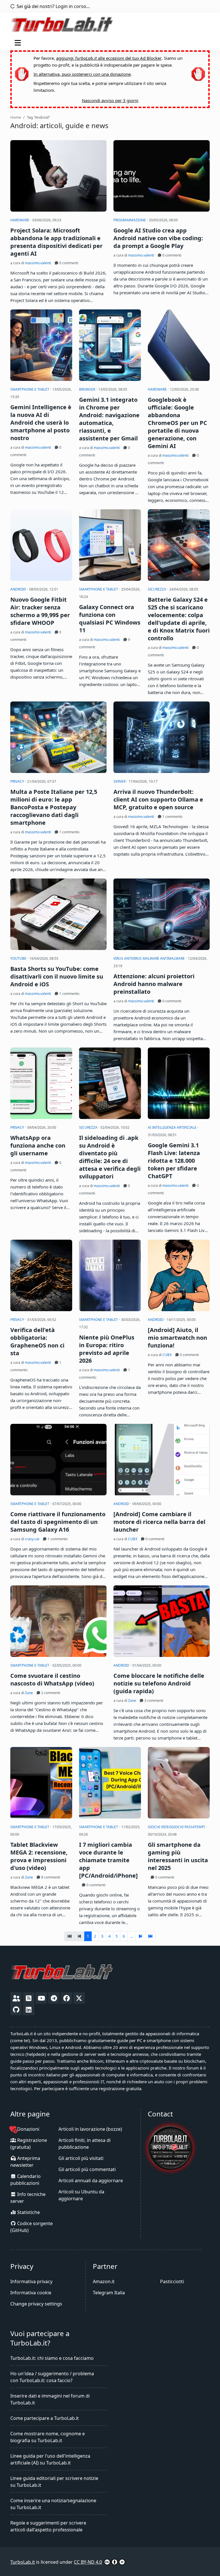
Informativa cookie (31, 2293)
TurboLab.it (23, 2562)
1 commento (69, 832)
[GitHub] (16, 2009)
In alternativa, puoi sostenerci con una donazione (82, 74)
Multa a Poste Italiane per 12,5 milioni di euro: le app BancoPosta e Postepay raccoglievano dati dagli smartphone (54, 807)
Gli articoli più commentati (87, 2169)
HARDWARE (20, 220)
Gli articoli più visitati (81, 2158)
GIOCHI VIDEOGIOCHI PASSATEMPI (177, 1827)
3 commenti (153, 1701)
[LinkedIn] (29, 2009)
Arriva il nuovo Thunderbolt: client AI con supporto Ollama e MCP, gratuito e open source (158, 799)
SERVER (120, 781)
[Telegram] (54, 1998)
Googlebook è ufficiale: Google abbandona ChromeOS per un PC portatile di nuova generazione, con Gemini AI (177, 423)
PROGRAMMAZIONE (130, 220)
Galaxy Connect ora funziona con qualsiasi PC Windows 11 (110, 619)
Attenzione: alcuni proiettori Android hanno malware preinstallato (154, 984)
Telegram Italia (109, 2293)
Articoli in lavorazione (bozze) (90, 2129)
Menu (19, 43)
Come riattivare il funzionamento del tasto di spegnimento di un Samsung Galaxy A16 (58, 1522)
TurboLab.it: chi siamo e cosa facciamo (52, 2358)
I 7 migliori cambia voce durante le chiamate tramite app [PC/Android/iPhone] (108, 1860)
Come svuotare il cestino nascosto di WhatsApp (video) (52, 1679)
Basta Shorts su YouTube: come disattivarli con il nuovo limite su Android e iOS (57, 976)
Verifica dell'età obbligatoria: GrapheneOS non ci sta (37, 1341)
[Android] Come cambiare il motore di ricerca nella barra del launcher (159, 1522)
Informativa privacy (31, 2281)
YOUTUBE (19, 958)
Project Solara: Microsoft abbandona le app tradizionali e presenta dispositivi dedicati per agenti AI (56, 242)
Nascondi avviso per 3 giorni (110, 100)
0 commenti (68, 263)
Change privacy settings (36, 2304)
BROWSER (88, 389)
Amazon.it (104, 2281)
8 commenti (50, 1877)
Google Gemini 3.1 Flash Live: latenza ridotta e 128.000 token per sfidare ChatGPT (174, 1161)
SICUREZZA (157, 589)
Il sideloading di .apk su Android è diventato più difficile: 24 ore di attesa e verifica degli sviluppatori (110, 1157)
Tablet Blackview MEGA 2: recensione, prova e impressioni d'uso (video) (39, 1856)
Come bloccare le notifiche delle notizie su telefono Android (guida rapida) (159, 1683)
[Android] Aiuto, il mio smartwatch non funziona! (177, 1338)
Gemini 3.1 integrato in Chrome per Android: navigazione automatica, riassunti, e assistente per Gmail (109, 419)
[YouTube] (41, 1998)
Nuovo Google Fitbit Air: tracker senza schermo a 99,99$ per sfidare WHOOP (40, 611)
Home (16, 117)
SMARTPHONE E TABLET (30, 389)
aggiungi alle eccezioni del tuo (109, 58)
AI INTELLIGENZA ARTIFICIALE (173, 1127)
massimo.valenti (38, 263)
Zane (29, 1693)
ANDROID (19, 589)
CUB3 (167, 1355)
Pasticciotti (172, 2281)
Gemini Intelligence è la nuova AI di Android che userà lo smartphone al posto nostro (41, 423)
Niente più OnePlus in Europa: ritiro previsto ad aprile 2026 (107, 1349)
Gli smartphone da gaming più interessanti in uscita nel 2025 (178, 1856)
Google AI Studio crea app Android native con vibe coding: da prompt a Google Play (158, 238)
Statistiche (28, 2212)
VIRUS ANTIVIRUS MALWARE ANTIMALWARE (150, 958)
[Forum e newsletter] (16, 1998)
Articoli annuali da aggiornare (91, 2181)
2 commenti (50, 1693)
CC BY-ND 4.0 (88, 2562)
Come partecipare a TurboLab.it (45, 2418)
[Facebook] (66, 1998)
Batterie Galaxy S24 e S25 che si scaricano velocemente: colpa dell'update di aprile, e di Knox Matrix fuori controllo (179, 619)
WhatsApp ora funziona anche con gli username (38, 1145)
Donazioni (28, 2129)
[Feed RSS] (29, 1998)
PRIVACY (18, 781)
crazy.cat (32, 1539)
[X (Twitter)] (79, 1998)
